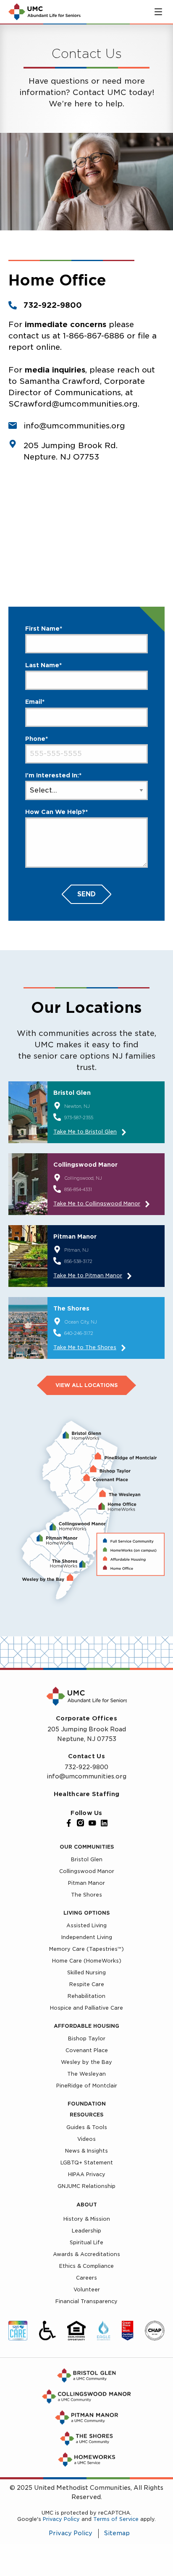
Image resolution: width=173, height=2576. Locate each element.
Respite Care (87, 1984)
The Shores (86, 1895)
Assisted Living (86, 1925)
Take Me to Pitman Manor (88, 1275)
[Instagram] (81, 1823)
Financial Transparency (86, 2301)
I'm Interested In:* (53, 775)
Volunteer (87, 2289)
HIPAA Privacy (87, 2174)
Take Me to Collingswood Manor (97, 1203)
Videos (86, 2139)
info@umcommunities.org (86, 1776)
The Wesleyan (86, 2074)
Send (86, 894)
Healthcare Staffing (86, 1794)
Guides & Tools (87, 2127)
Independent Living (87, 1937)
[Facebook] (69, 1823)
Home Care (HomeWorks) (87, 1961)
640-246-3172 (79, 1333)
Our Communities (87, 1847)
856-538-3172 (78, 1261)
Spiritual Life (86, 2242)
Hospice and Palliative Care (86, 2008)
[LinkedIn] (104, 1823)
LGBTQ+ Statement (87, 2163)
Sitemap (117, 2534)
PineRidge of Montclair (87, 2086)
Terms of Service (116, 2519)
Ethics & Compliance (86, 2266)
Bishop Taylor (87, 2038)
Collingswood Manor (87, 1871)
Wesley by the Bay (86, 2062)
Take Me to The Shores (85, 1347)
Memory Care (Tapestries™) (86, 1949)
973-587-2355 (79, 1118)
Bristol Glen (87, 1859)
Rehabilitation (86, 1996)
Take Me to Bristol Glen (85, 1132)
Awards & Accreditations (86, 2254)
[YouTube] (92, 1823)
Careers (86, 2278)
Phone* (37, 739)
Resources (86, 2115)
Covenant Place (87, 2050)
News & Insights (86, 2151)
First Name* (44, 629)
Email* (35, 702)
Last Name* (43, 665)
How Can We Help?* (56, 812)
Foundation (87, 2104)
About (87, 2205)
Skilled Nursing (86, 1972)
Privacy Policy (61, 2519)
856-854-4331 (78, 1189)
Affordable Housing (86, 2026)
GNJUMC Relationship (86, 2186)
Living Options (86, 1913)
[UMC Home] (45, 12)
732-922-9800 (53, 305)
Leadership (86, 2231)
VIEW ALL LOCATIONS (86, 1385)
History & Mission (87, 2219)
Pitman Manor (86, 1883)
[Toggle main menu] (158, 12)
